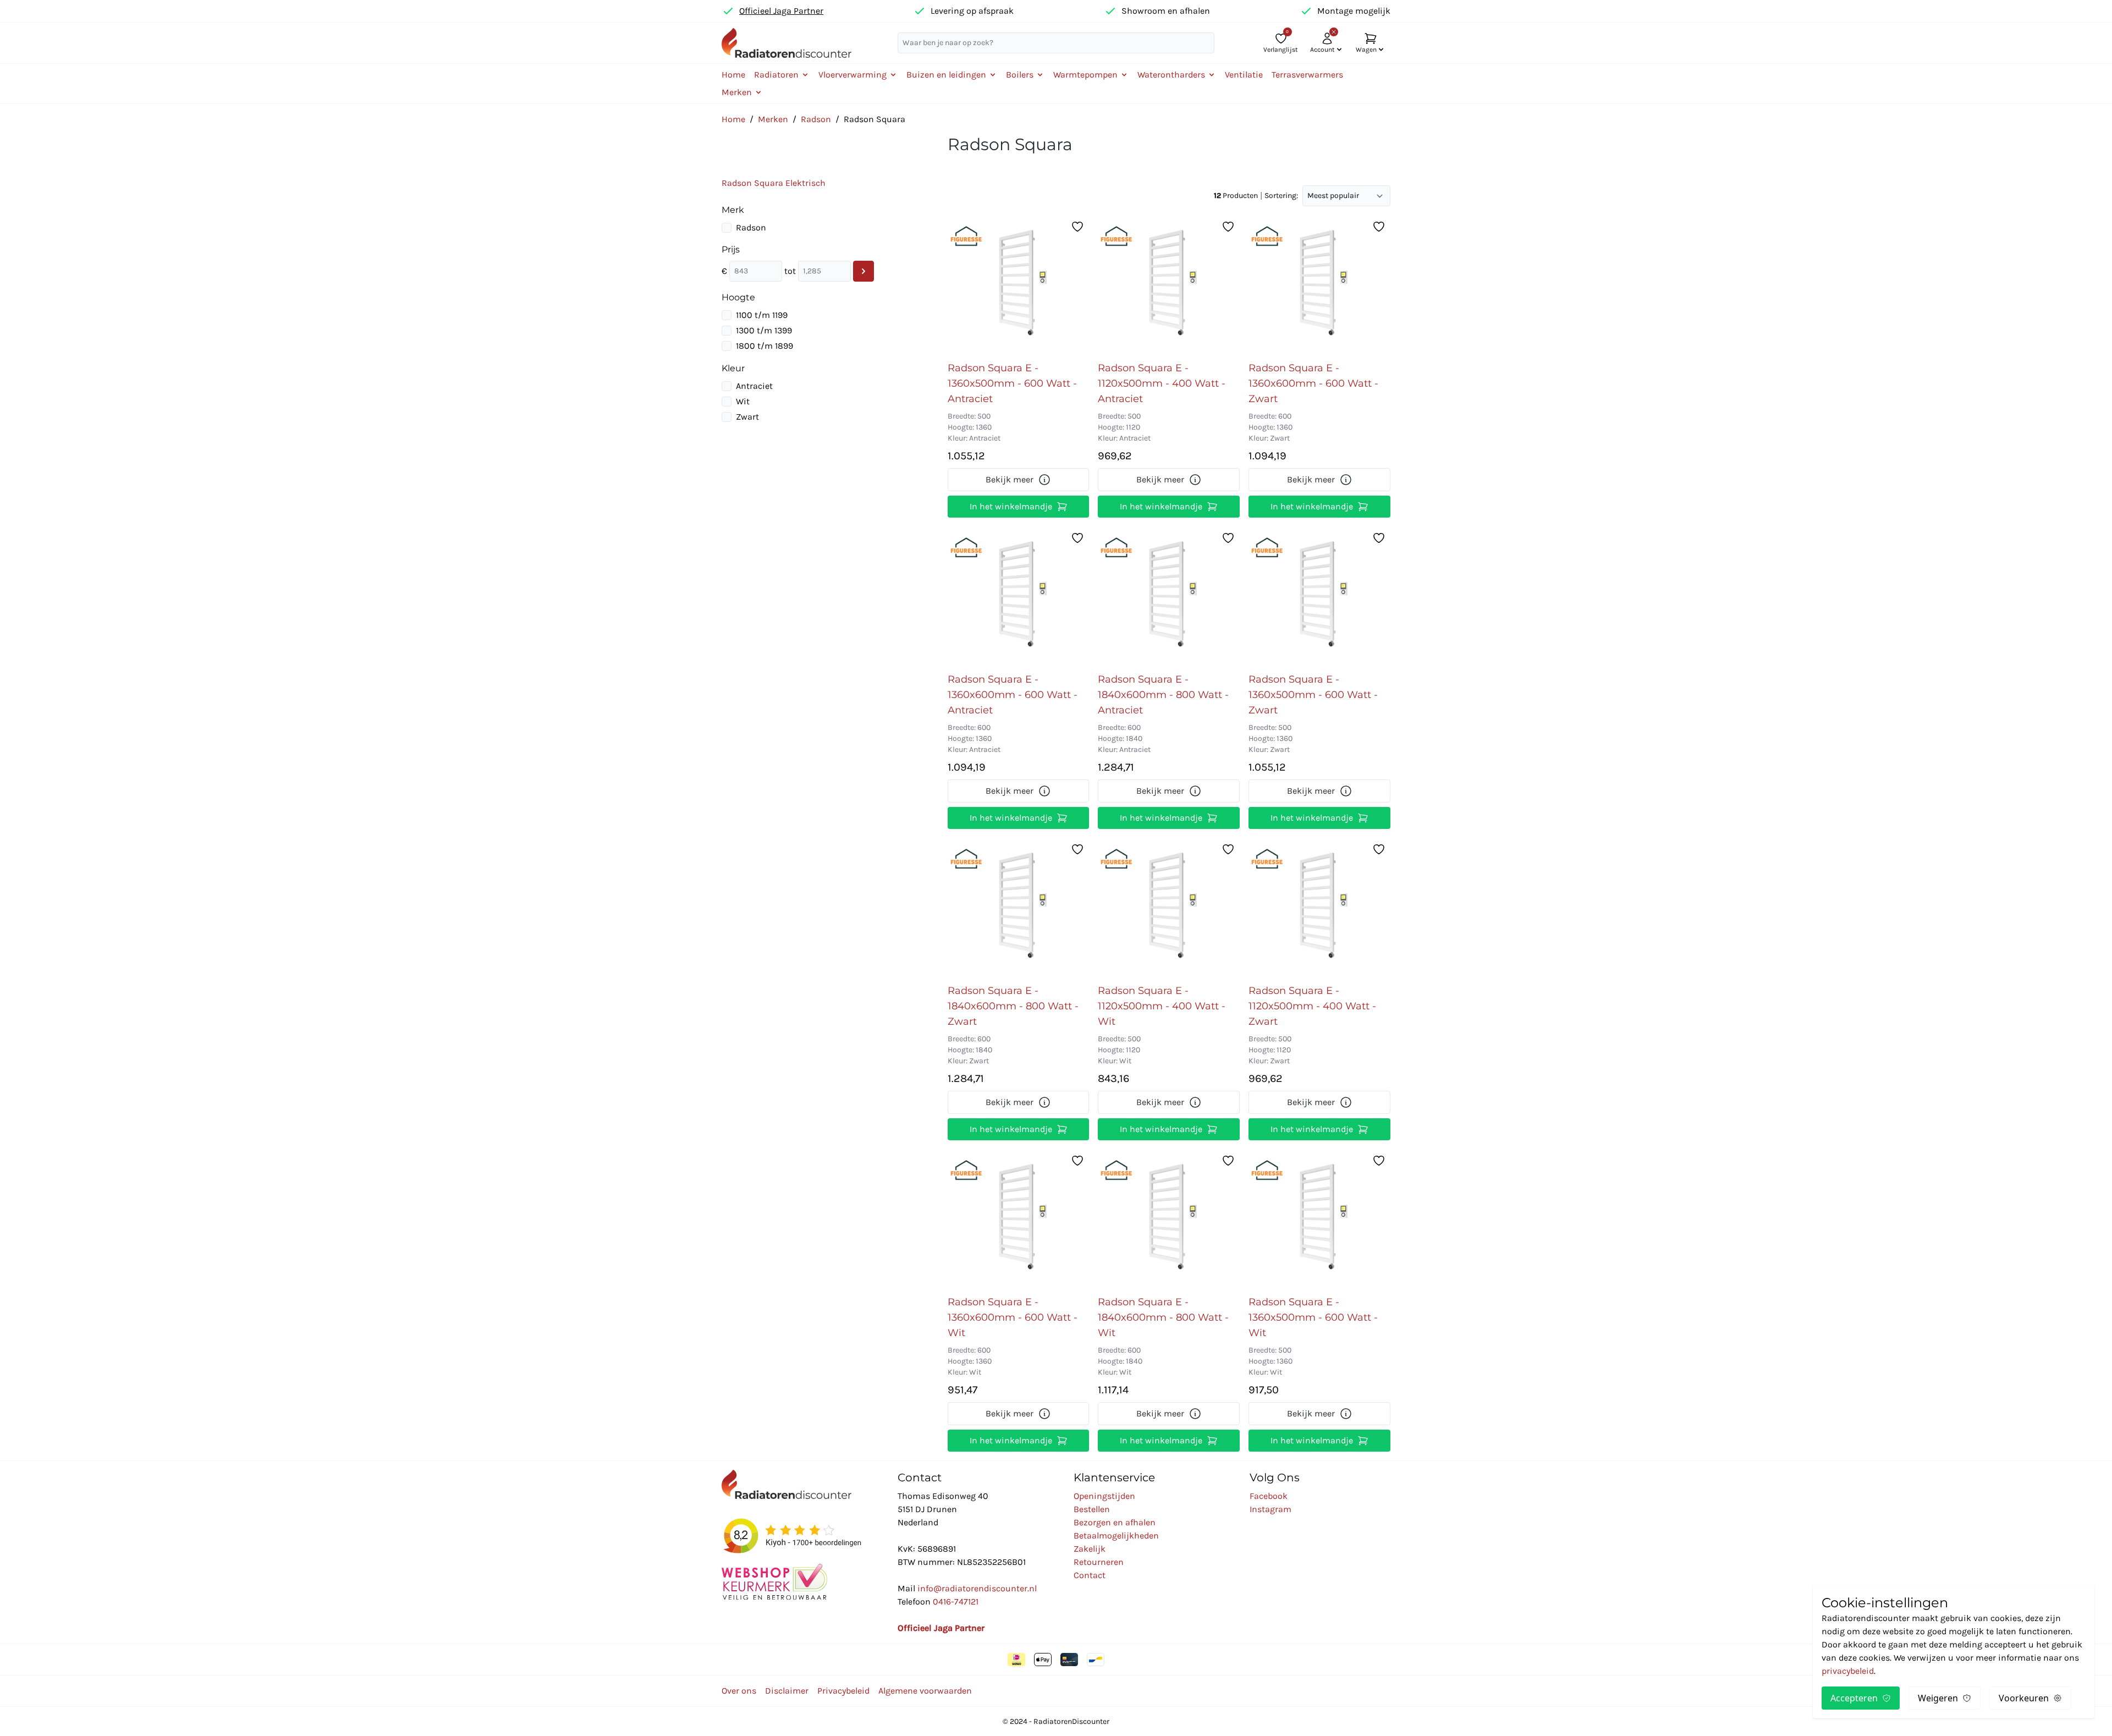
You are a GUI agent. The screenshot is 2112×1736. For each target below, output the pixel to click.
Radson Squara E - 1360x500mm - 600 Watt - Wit (1313, 1317)
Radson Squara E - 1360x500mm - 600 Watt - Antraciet (1012, 383)
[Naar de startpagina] (787, 43)
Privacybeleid (843, 1691)
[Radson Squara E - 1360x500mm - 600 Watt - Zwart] (1319, 597)
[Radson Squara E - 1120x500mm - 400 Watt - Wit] (1169, 908)
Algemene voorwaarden (925, 1691)
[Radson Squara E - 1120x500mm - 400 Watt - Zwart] (1319, 908)
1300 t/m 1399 (764, 330)
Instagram (1270, 1509)
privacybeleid (1848, 1671)
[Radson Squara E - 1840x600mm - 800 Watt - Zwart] (1019, 908)
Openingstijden (1104, 1496)
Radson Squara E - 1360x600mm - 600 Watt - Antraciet (1013, 695)
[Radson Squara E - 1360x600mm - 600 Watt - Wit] (1019, 1219)
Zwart (747, 417)
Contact (1090, 1575)
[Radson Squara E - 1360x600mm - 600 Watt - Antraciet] (1019, 597)
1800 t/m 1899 (765, 346)
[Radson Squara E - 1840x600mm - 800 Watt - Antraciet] (1169, 597)
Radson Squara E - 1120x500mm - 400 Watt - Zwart (1312, 1006)
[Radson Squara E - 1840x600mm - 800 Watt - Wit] (1169, 1219)
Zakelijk (1090, 1549)
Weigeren (1938, 1698)
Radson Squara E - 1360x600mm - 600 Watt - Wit (1013, 1317)
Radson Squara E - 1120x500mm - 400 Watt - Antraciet (1162, 383)
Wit (743, 401)
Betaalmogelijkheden (1116, 1536)
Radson (816, 119)
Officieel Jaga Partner (781, 11)
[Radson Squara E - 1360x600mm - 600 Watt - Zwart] (1319, 285)
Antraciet (754, 386)
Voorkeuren (2024, 1698)
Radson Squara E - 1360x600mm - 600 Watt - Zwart (1313, 383)
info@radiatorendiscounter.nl (977, 1588)
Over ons (739, 1691)
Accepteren (1854, 1698)
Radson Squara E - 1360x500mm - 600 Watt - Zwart (1313, 695)
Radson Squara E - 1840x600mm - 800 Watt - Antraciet (1163, 695)
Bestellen (1092, 1509)
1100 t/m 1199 (762, 315)
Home (733, 75)
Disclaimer (787, 1691)
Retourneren (1099, 1562)
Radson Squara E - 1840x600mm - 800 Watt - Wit (1163, 1317)
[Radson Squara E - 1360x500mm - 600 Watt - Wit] (1319, 1219)
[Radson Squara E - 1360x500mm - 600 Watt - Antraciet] (1019, 285)
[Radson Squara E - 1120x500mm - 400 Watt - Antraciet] (1169, 285)
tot (790, 271)
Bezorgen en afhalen (1115, 1522)
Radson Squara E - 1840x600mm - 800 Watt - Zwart (1013, 1006)
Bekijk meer (1010, 479)
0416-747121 (956, 1602)
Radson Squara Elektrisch (774, 183)
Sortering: (1281, 196)
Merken (773, 119)
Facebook (1269, 1496)
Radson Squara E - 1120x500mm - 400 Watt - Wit (1162, 1006)
